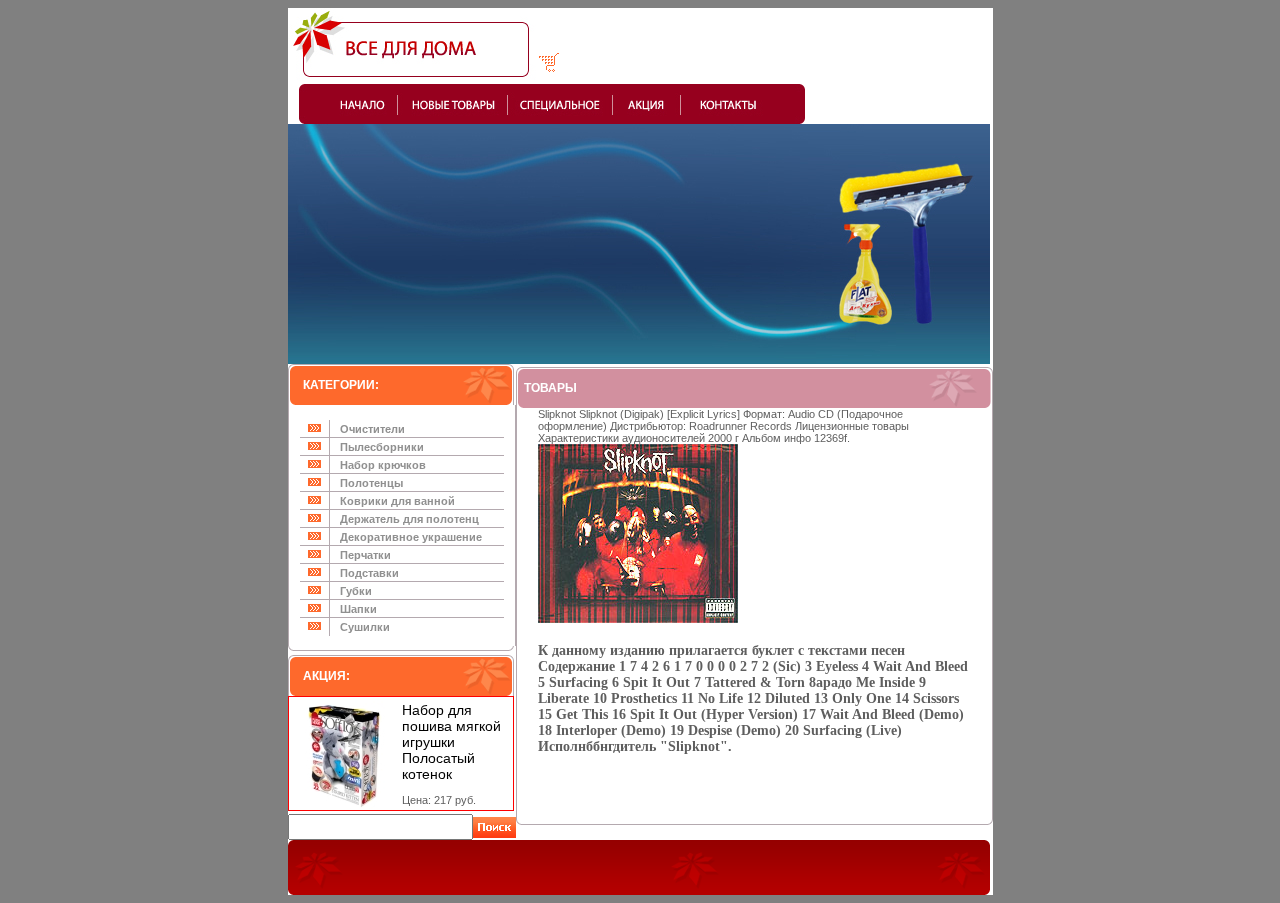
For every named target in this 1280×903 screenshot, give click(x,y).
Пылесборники (382, 447)
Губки (356, 591)
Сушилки (365, 627)
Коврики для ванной (397, 501)
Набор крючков (383, 465)
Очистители (372, 429)
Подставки (369, 573)
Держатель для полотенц (409, 519)
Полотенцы (371, 483)
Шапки (358, 609)
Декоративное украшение (411, 537)
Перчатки (365, 555)
